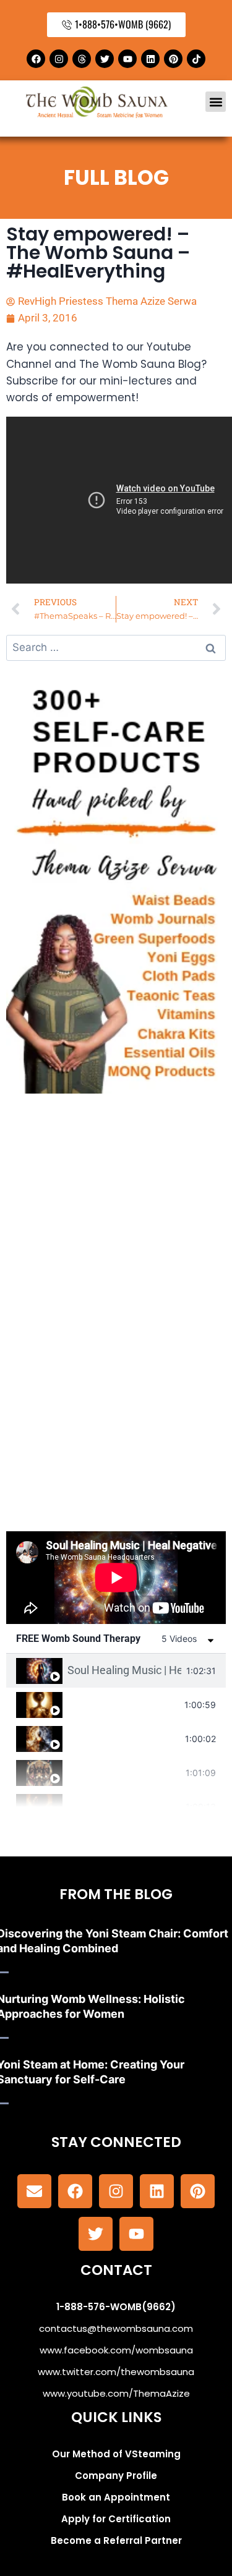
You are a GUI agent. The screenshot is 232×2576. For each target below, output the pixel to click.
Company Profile (116, 2476)
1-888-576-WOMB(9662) (116, 2307)
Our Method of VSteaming (116, 2454)
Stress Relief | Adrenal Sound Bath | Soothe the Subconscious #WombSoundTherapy (124, 1806)
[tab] (116, 1671)
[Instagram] (59, 59)
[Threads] (82, 59)
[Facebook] (36, 59)
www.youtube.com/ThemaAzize (116, 2393)
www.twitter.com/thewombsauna (116, 2372)
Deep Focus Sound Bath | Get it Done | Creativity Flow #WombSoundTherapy (124, 1738)
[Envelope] (34, 2191)
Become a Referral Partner (116, 2540)
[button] (216, 102)
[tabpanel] (116, 1578)
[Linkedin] (150, 59)
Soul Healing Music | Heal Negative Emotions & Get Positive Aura (124, 1670)
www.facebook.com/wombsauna (116, 2350)
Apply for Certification (116, 2519)
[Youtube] (127, 59)
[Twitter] (105, 59)
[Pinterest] (173, 59)
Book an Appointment (116, 2497)
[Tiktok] (196, 59)
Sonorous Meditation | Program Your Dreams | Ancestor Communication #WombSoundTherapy (124, 1772)
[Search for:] (116, 647)
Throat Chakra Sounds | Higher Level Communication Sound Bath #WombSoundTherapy (123, 1704)
